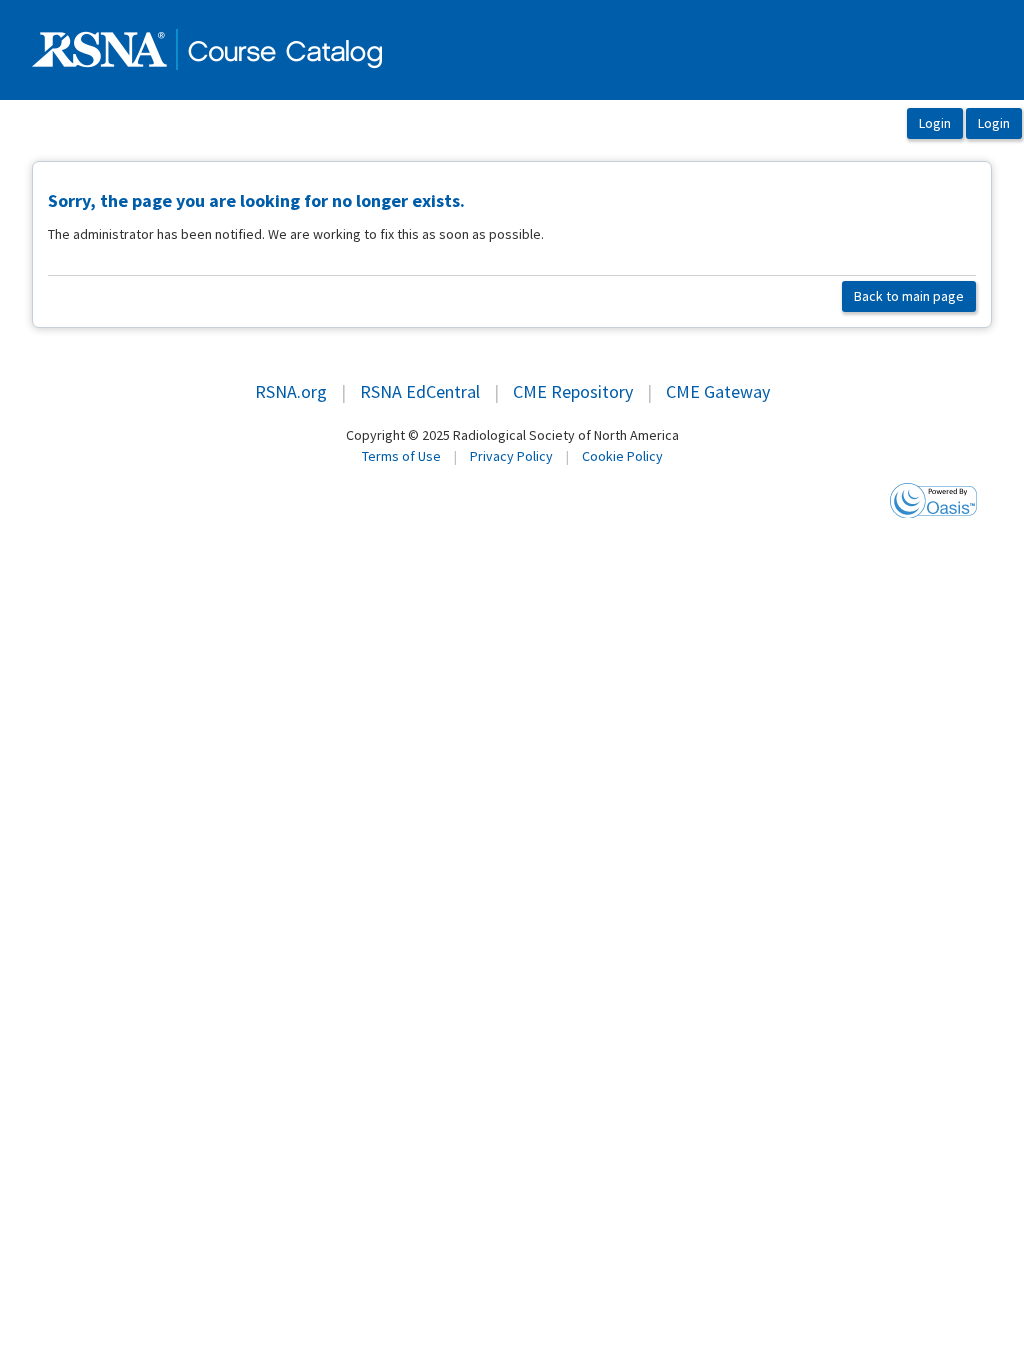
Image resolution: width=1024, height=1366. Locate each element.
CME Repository (573, 391)
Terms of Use (401, 456)
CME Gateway (718, 391)
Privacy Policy (511, 456)
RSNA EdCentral (420, 391)
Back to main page (909, 296)
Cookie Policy (622, 456)
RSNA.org (291, 391)
